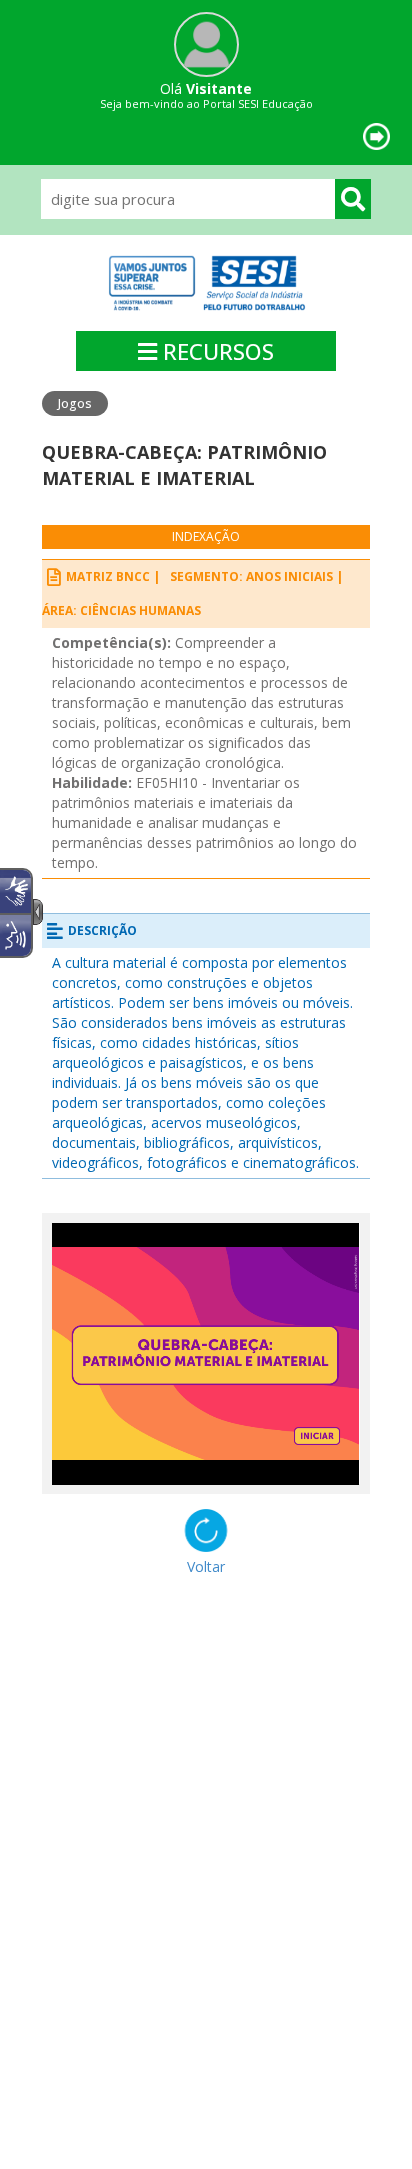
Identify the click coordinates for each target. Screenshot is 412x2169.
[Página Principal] (205, 283)
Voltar (206, 1566)
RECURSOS (215, 351)
